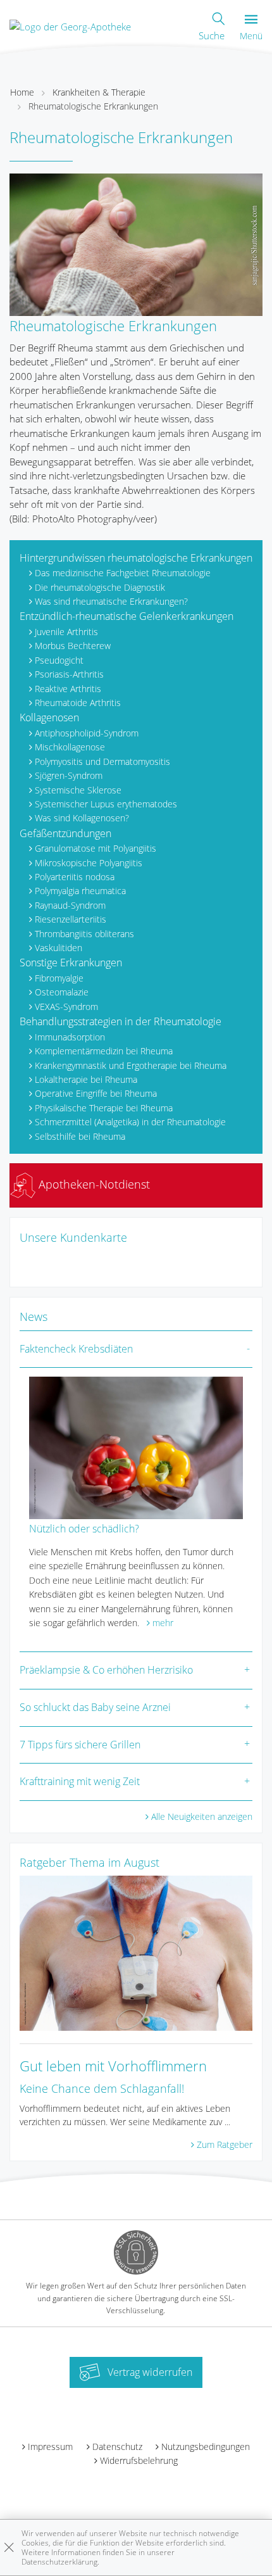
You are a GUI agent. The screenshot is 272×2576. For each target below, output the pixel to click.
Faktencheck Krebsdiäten (76, 1349)
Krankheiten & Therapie (99, 92)
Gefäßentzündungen (65, 833)
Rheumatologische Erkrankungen (93, 106)
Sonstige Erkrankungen (71, 963)
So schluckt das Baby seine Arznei (95, 1707)
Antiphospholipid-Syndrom (87, 733)
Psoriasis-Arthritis (69, 674)
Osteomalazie (62, 992)
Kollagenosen (49, 717)
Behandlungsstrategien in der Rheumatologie (121, 1021)
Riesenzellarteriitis (71, 919)
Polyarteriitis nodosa (75, 877)
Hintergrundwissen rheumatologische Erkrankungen (136, 558)
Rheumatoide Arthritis (78, 703)
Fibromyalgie (59, 978)
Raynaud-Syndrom (70, 905)
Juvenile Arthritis (66, 632)
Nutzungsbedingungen (206, 2447)
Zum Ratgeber (225, 2144)
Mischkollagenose (70, 747)
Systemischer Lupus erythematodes (106, 804)
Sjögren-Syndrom (69, 775)
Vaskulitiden (59, 948)
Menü (251, 36)
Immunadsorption (70, 1037)
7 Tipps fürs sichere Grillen (80, 1745)
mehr (163, 1623)
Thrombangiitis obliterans (84, 934)
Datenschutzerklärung (59, 2562)
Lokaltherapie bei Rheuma (86, 1079)
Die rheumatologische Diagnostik (100, 587)
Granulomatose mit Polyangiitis (96, 848)
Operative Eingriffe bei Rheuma (96, 1093)
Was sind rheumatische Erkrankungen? (111, 601)
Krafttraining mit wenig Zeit (80, 1781)
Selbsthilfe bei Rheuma (80, 1136)
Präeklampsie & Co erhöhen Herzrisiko (106, 1670)
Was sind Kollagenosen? (82, 818)
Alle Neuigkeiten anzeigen (202, 1816)
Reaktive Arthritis (68, 689)
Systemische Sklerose (78, 790)
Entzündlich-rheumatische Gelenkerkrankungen (127, 616)
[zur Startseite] (70, 25)
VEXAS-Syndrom (66, 1007)
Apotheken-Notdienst (93, 1184)
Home (22, 92)
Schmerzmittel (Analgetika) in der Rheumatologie (130, 1122)
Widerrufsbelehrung (139, 2460)
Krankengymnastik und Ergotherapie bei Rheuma (131, 1065)
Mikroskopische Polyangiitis (89, 863)
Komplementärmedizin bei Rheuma (104, 1051)
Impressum (50, 2447)
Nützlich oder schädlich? (84, 1529)
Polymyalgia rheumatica (80, 891)
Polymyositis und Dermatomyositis (102, 761)
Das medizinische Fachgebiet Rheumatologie (123, 573)
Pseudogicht (59, 660)
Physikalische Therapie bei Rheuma (104, 1108)
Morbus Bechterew (73, 646)
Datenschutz (117, 2447)
